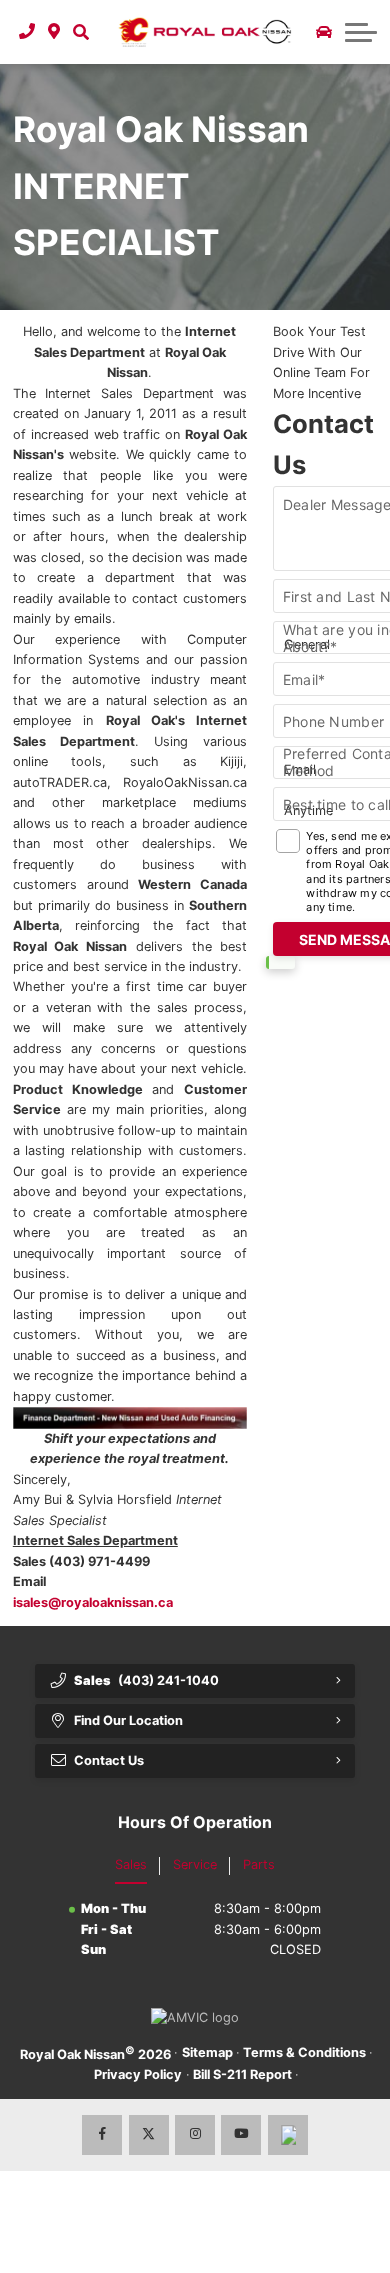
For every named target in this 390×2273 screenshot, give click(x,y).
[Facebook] (102, 2135)
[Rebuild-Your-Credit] (130, 1418)
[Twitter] (149, 2135)
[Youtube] (241, 2135)
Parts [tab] (259, 1864)
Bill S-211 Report (242, 2074)
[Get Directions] (54, 32)
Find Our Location (128, 1720)
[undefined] (130, 1417)
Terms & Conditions (304, 2052)
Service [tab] (195, 1864)
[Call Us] (27, 32)
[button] (80, 32)
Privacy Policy (138, 2074)
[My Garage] (324, 32)
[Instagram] (195, 2135)
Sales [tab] (131, 1864)
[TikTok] (288, 2135)
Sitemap (207, 2052)
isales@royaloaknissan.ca (93, 1602)
